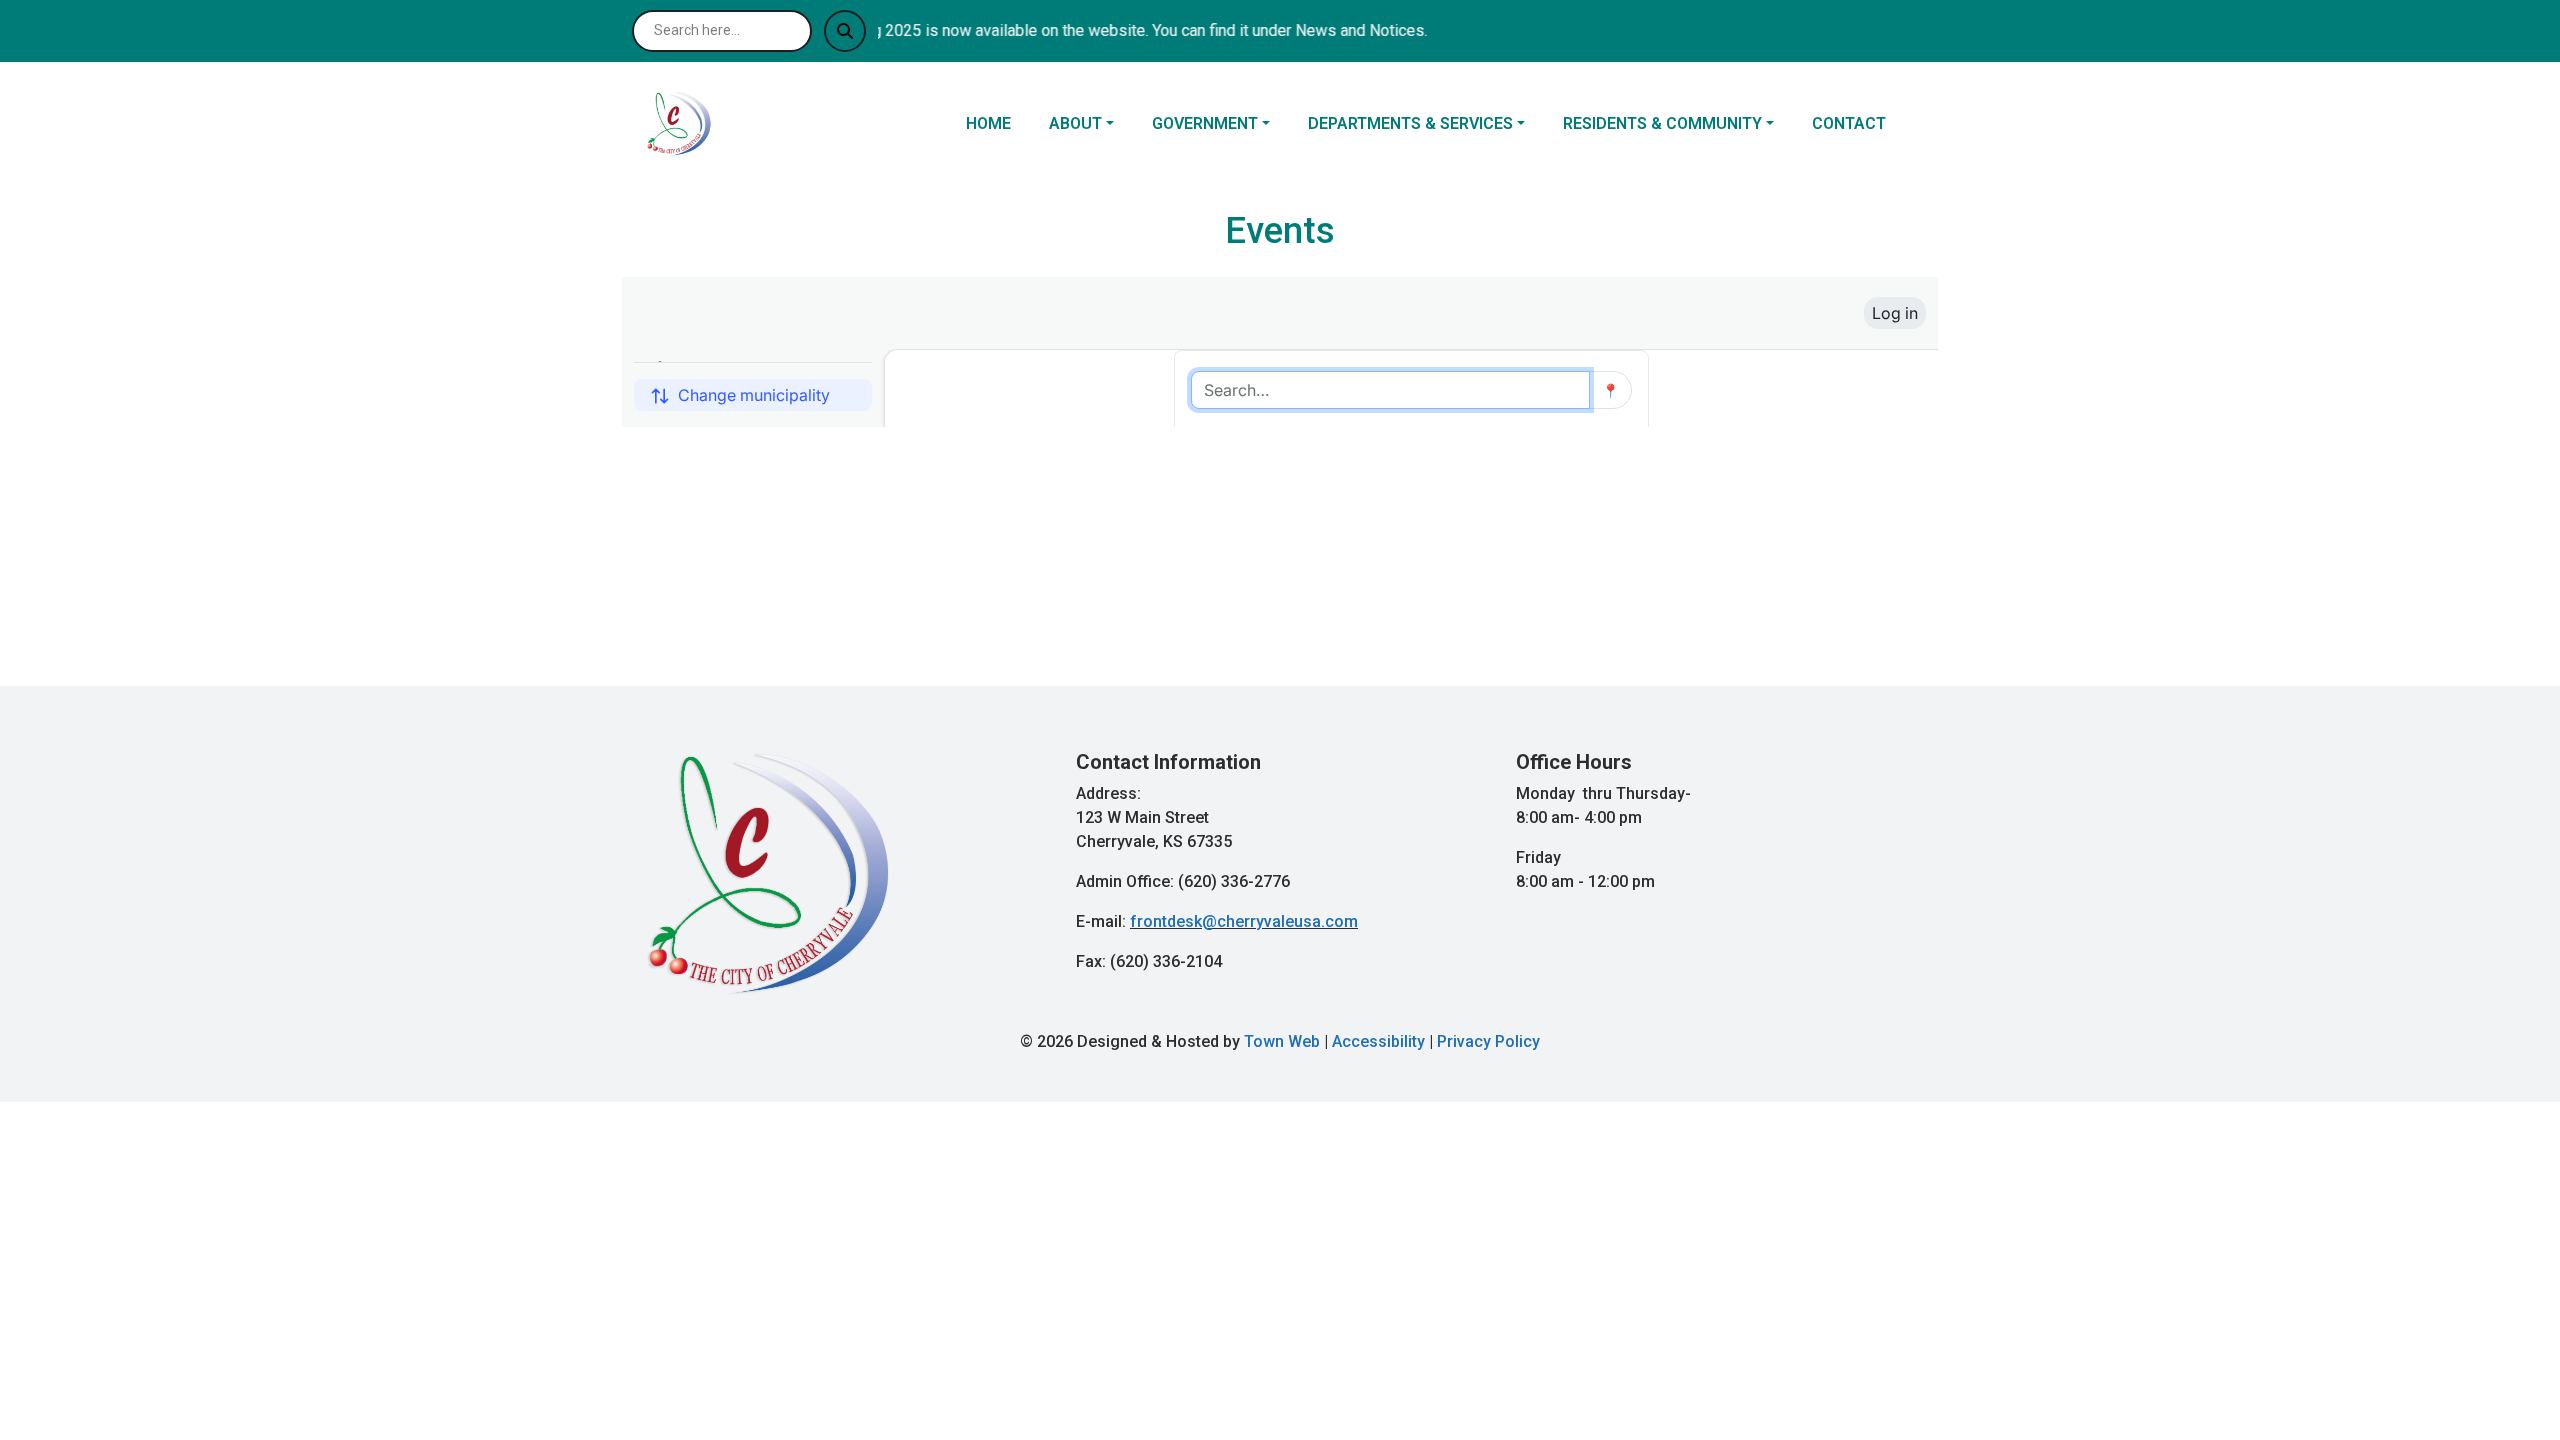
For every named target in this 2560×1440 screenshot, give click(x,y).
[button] (1092, 124)
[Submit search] (845, 31)
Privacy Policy (1488, 1041)
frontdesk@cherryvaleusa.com (1244, 921)
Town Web (1282, 1041)
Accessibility (1378, 1041)
